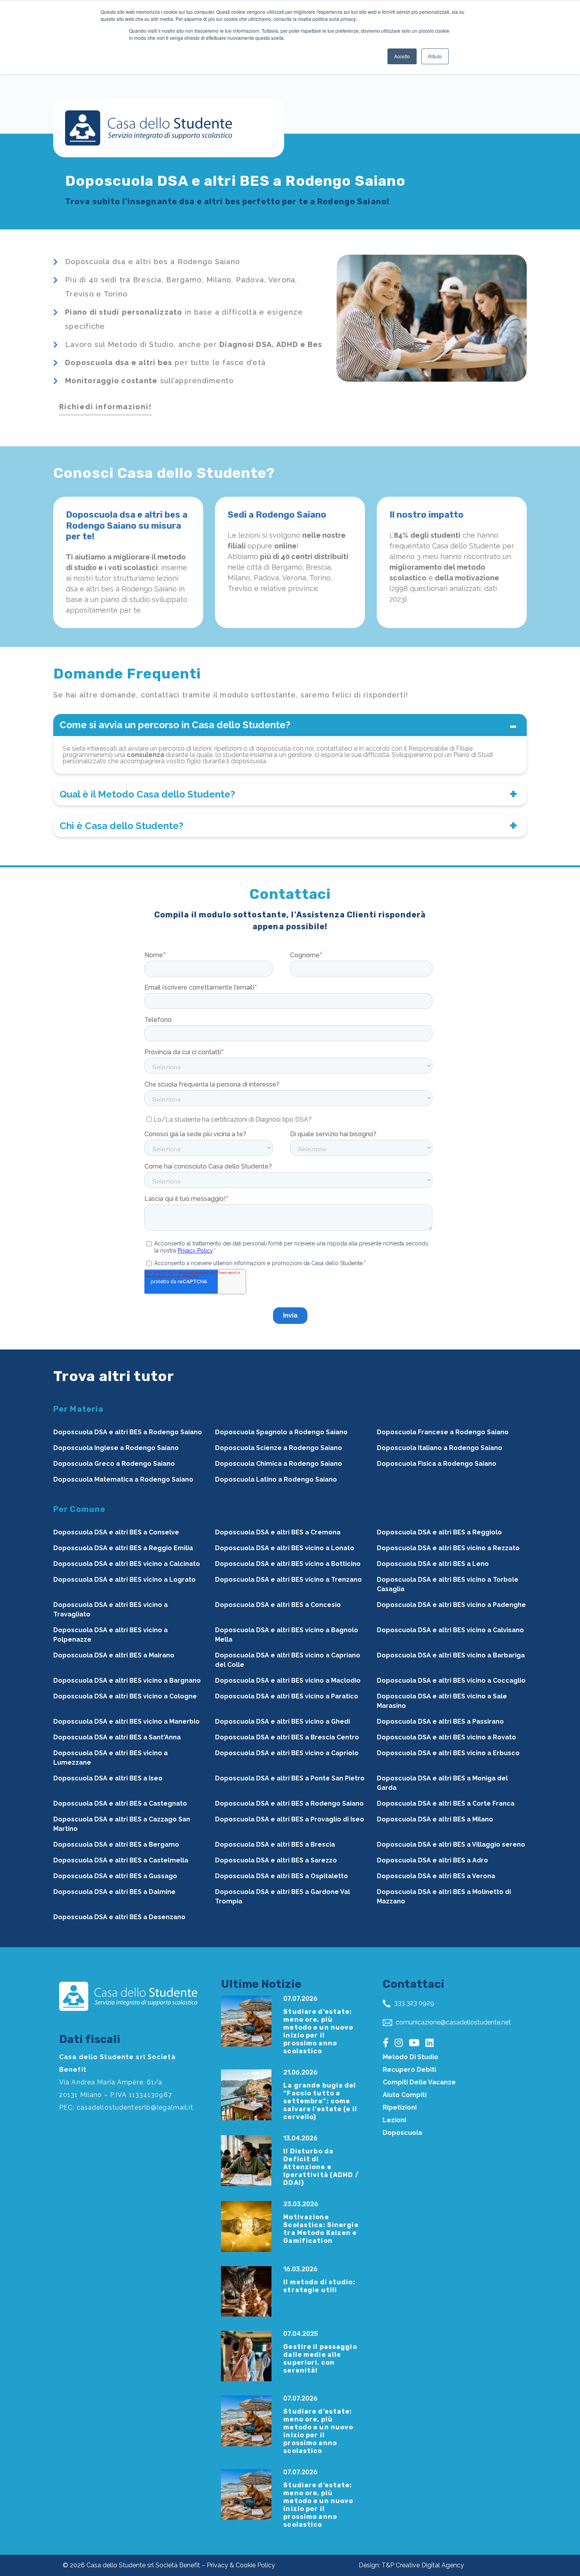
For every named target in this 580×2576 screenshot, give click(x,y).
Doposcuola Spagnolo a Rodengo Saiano (281, 1432)
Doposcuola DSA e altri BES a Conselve (116, 1532)
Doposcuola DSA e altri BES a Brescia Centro (287, 1737)
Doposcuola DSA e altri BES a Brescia (275, 1844)
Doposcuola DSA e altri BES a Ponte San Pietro (290, 1778)
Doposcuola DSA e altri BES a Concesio (278, 1605)
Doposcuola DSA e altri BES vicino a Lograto (124, 1580)
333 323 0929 (413, 2003)
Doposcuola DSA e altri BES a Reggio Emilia (123, 1548)
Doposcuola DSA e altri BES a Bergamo (116, 1844)
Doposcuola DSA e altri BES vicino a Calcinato (127, 1564)
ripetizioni (400, 2107)
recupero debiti (409, 2070)
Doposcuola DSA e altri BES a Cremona (278, 1532)
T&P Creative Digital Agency (423, 2565)
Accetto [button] (402, 56)
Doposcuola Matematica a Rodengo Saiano (123, 1479)
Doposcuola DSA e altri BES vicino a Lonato (285, 1548)
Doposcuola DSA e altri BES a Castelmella (121, 1860)
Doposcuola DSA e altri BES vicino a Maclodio (288, 1680)
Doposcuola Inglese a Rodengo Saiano (116, 1448)
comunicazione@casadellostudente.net (453, 2022)
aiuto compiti (405, 2095)
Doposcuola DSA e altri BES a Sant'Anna (117, 1737)
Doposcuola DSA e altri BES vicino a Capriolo (287, 1753)
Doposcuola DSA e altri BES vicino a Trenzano (288, 1580)
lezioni (394, 2120)
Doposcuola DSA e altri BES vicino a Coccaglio (451, 1680)
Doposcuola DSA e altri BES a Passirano (440, 1721)
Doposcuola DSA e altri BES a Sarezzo (276, 1860)
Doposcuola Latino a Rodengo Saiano (276, 1479)
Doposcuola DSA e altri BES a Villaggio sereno (451, 1844)
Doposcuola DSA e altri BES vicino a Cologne (125, 1696)
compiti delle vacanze (419, 2082)
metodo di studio (411, 2057)
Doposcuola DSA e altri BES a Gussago (115, 1876)
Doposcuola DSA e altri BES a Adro (432, 1860)
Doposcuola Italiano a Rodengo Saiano (440, 1448)
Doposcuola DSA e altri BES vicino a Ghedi (283, 1721)
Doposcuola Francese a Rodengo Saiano (443, 1432)
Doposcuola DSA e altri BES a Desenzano (119, 1917)
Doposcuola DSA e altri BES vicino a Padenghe (451, 1605)
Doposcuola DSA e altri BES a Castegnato (120, 1803)
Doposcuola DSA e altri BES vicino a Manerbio (126, 1721)
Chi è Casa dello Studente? (122, 826)
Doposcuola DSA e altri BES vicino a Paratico (287, 1696)
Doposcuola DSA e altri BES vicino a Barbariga (451, 1655)
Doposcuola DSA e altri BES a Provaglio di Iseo (290, 1819)
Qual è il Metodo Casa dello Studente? (147, 794)
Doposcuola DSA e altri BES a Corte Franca (446, 1803)
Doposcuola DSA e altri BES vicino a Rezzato (448, 1548)
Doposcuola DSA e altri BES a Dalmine (114, 1892)
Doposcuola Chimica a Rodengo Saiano (279, 1464)
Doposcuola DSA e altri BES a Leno (433, 1564)
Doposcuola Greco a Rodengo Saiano (114, 1464)
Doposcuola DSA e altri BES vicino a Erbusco (448, 1753)
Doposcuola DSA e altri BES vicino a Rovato (446, 1737)
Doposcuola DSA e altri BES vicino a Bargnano (127, 1680)
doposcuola (402, 2133)
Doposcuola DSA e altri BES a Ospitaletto (282, 1876)
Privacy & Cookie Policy (241, 2565)
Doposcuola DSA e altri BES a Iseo (108, 1778)
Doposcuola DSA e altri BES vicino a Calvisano (450, 1630)
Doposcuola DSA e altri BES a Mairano (114, 1655)
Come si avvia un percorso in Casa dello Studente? (175, 725)
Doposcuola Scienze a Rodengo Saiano (279, 1448)
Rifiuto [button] (435, 56)
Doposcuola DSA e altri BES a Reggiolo (439, 1532)
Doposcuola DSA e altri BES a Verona (436, 1876)
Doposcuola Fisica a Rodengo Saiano (437, 1464)
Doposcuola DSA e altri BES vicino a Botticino (288, 1564)
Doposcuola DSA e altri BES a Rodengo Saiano (128, 1432)
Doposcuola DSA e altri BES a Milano (435, 1819)
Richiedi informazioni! (106, 407)
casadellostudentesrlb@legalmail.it (135, 2107)
